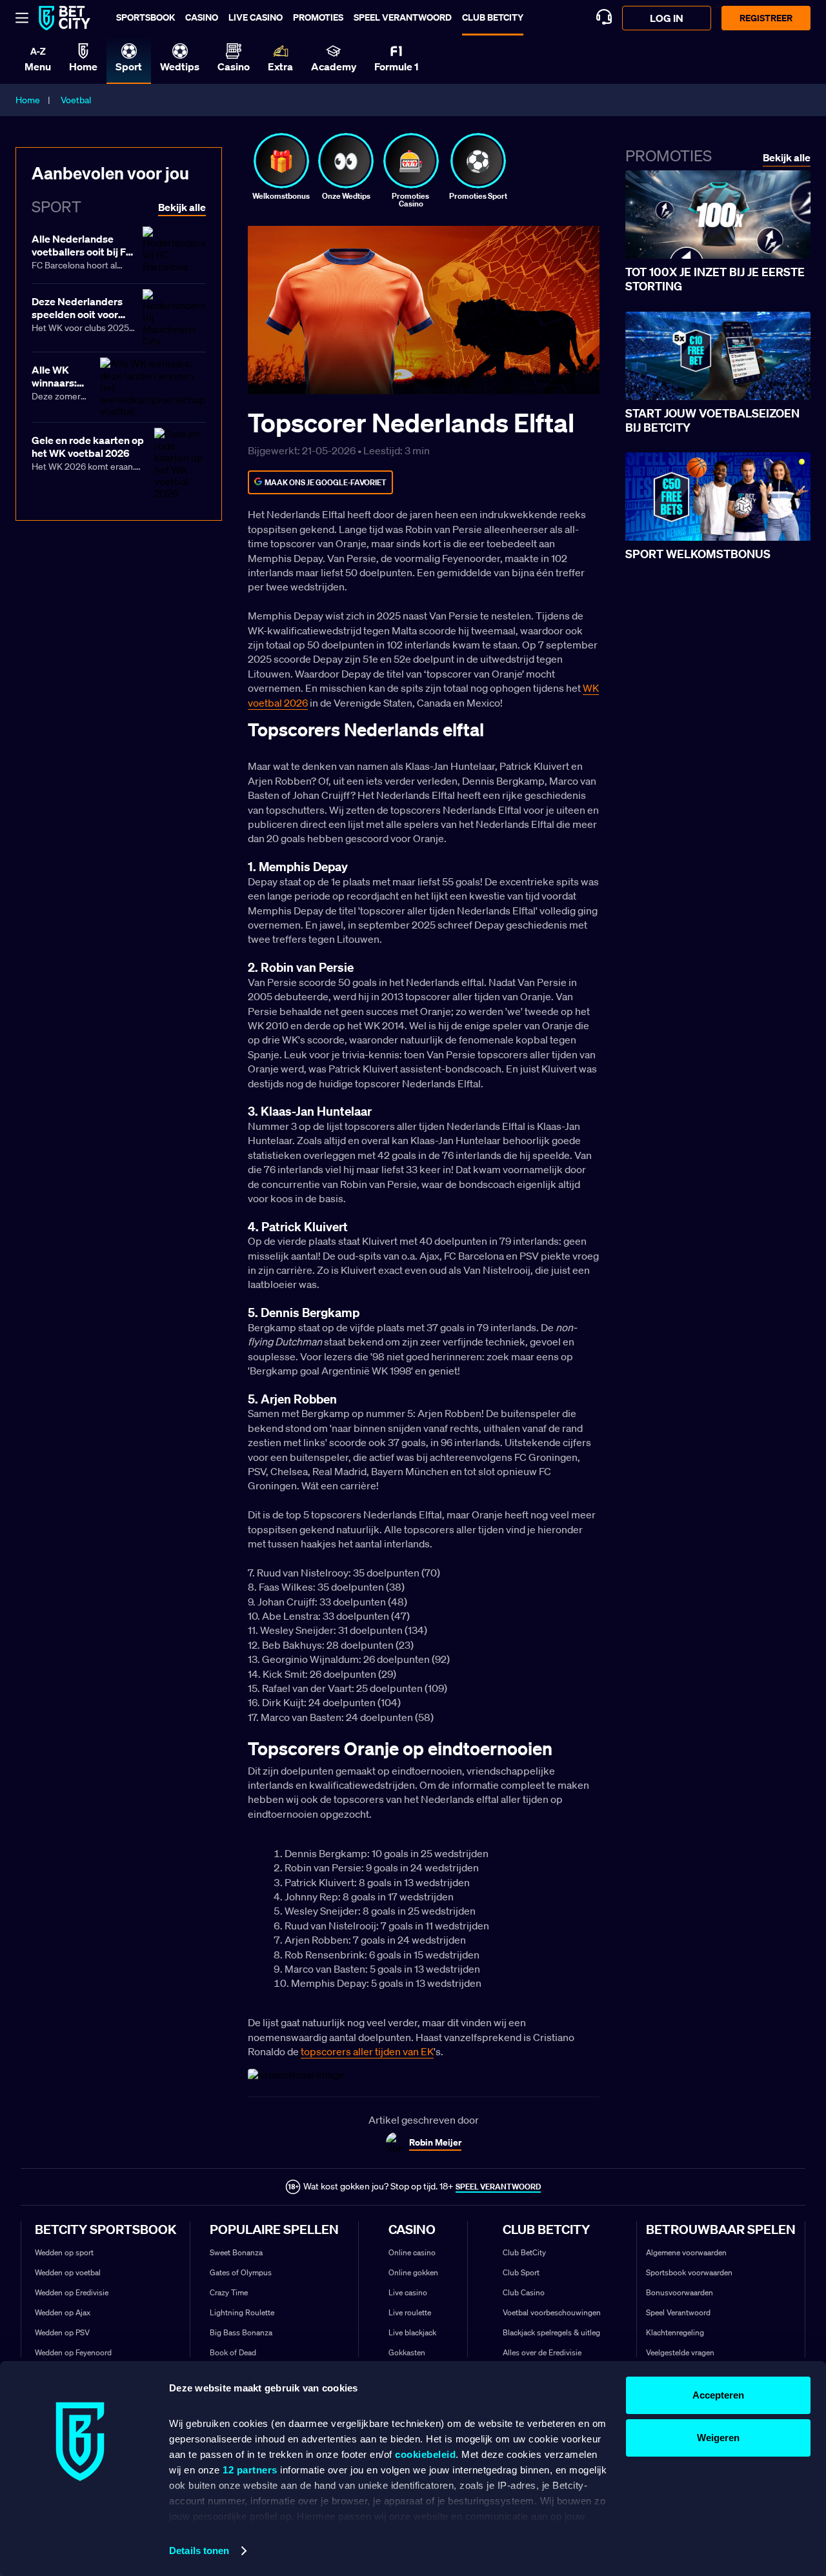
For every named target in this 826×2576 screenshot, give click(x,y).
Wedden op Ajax (63, 2312)
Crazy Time (229, 2292)
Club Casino (524, 2292)
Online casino (412, 2252)
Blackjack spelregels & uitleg (551, 2332)
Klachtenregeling (675, 2332)
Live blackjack (412, 2332)
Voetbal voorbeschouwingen (552, 2312)
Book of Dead (233, 2352)
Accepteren (718, 2395)
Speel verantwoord (403, 17)
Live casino (256, 17)
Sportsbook (146, 17)
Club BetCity (493, 17)
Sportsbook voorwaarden (689, 2272)
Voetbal (76, 100)
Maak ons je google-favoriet (326, 482)
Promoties (318, 17)
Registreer (766, 18)
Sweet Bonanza (236, 2252)
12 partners (250, 2470)
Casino (202, 17)
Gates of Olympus (241, 2272)
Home (28, 100)
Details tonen (199, 2551)
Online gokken (413, 2272)
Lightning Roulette (242, 2312)
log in (667, 18)
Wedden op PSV (62, 2332)
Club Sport (521, 2272)
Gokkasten (407, 2352)
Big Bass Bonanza (241, 2332)
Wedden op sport (64, 2252)
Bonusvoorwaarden (680, 2292)
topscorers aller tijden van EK (367, 2051)
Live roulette (410, 2312)
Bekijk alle (787, 158)
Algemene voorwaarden (686, 2252)
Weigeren (718, 2438)
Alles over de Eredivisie (542, 2352)
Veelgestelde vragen (680, 2352)
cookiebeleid (425, 2454)
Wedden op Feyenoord (73, 2352)
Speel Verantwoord (678, 2312)
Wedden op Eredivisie (72, 2292)
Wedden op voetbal (68, 2272)
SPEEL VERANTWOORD (498, 2187)
